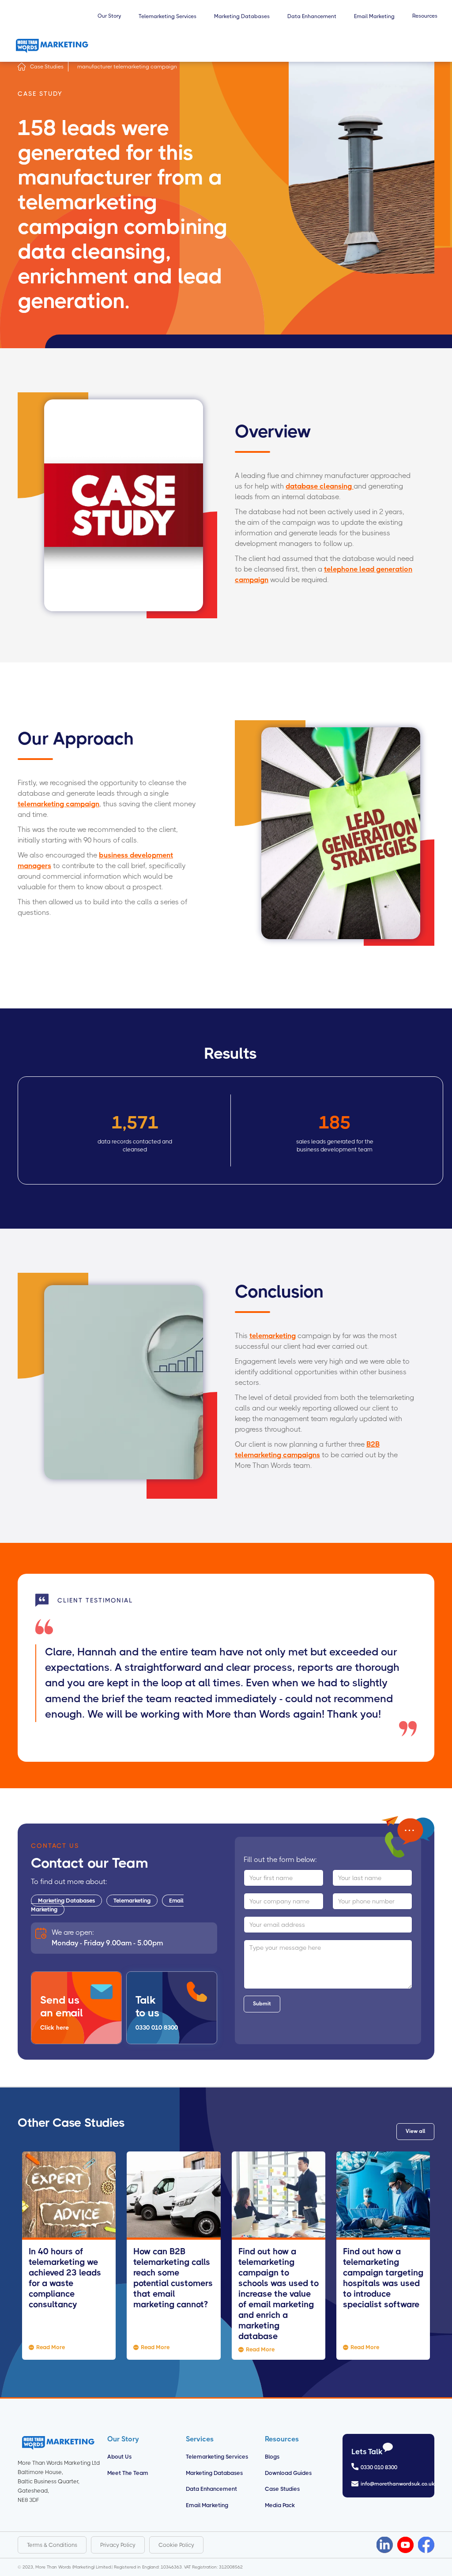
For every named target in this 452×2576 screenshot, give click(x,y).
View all (415, 2131)
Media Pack (280, 2505)
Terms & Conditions (52, 2545)
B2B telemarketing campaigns (307, 1450)
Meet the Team (128, 2473)
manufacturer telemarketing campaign (127, 67)
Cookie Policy (176, 2545)
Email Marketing (207, 2505)
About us (119, 2457)
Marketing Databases (66, 1901)
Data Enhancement (211, 2489)
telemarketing (273, 1336)
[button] (109, 20)
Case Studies (47, 67)
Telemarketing (132, 1901)
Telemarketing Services (217, 2457)
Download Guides (288, 2473)
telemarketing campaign (58, 804)
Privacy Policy (118, 2545)
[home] (52, 46)
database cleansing (320, 486)
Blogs (272, 2457)
